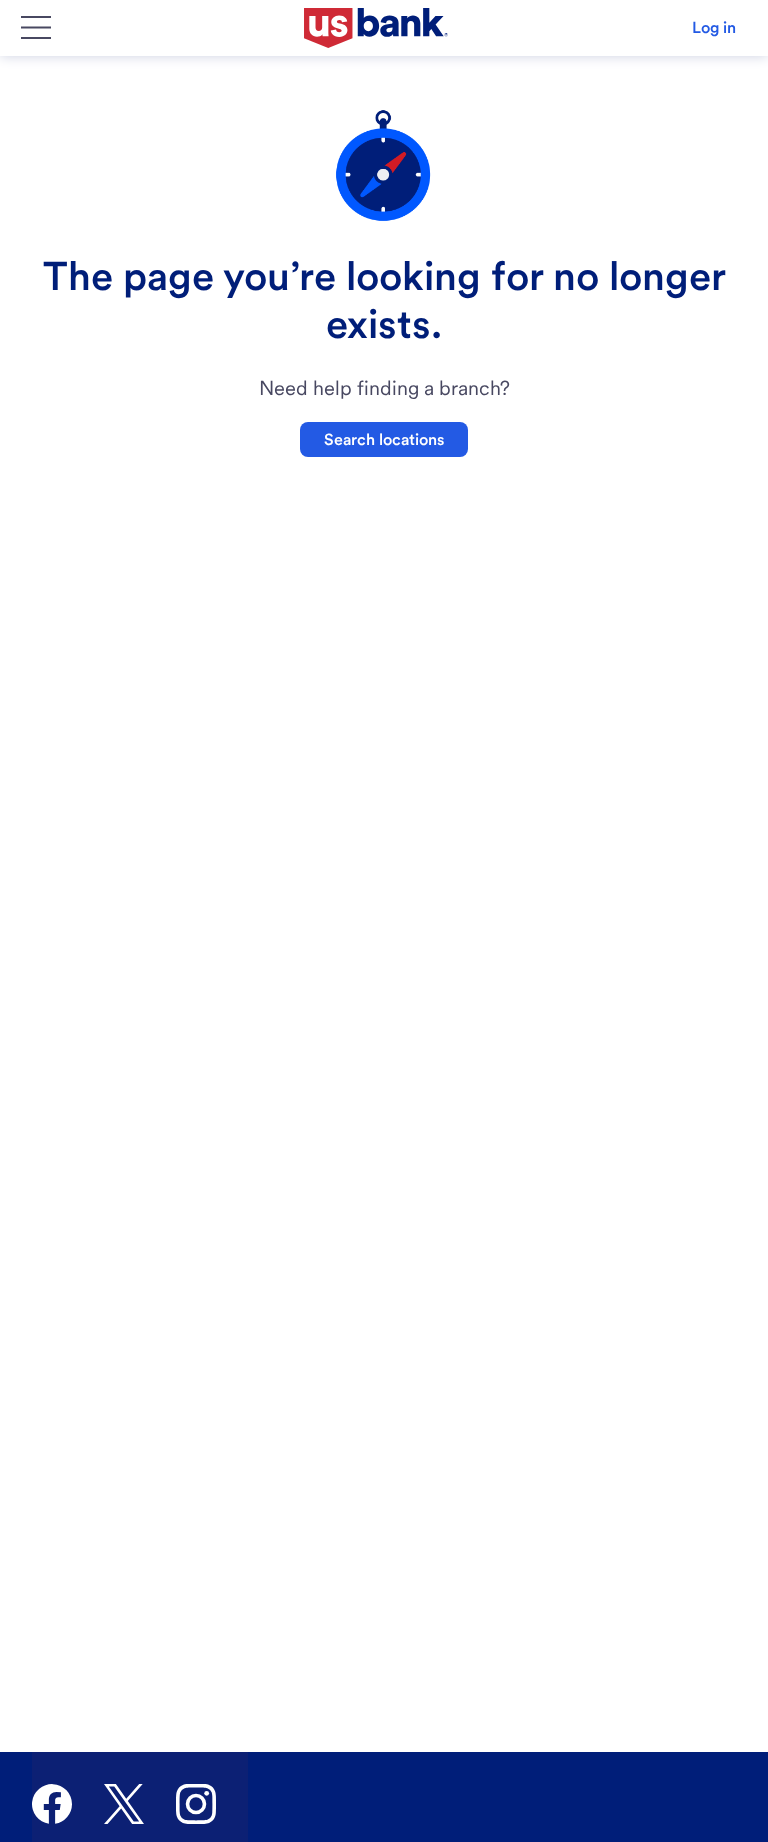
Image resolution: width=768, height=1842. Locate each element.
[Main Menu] (36, 28)
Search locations (384, 439)
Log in (714, 27)
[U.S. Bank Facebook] (52, 1804)
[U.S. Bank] (376, 28)
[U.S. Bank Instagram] (196, 1804)
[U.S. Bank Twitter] (124, 1804)
